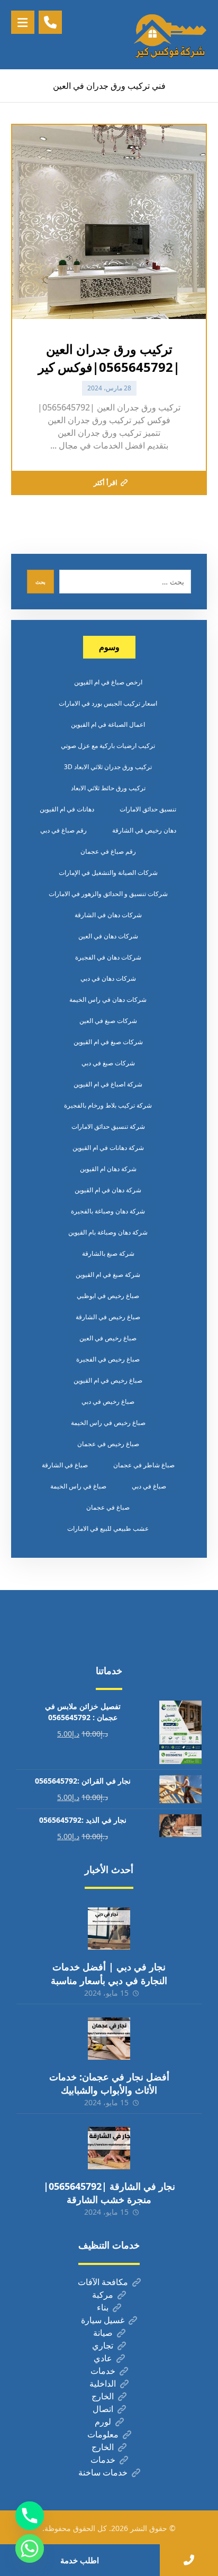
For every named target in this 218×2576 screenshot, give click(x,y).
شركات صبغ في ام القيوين (108, 1042)
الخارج (103, 2396)
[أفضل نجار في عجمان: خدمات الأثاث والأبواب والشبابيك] (109, 2039)
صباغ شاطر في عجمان (144, 1465)
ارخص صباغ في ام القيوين (108, 682)
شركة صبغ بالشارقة (108, 1253)
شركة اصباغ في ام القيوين (108, 1084)
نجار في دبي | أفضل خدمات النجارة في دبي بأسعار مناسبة (109, 1973)
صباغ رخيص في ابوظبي (108, 1296)
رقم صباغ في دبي (63, 830)
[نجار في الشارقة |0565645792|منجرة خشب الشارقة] (109, 2148)
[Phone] (30, 2516)
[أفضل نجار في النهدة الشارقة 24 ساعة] (170, 35)
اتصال (103, 2409)
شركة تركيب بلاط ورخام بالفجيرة (108, 1105)
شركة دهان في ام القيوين (108, 1190)
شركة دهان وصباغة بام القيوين (108, 1232)
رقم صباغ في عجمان (108, 851)
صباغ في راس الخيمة (78, 1486)
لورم (103, 2422)
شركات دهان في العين (108, 936)
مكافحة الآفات (103, 2282)
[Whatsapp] (30, 2548)
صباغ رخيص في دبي (108, 1401)
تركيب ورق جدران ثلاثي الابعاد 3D (108, 767)
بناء (103, 2307)
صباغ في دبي (149, 1486)
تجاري (103, 2345)
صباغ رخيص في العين (108, 1338)
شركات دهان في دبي (108, 978)
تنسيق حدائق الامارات (148, 809)
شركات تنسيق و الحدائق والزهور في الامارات (108, 894)
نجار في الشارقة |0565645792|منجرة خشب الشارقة (109, 2193)
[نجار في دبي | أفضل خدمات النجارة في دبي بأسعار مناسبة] (109, 1929)
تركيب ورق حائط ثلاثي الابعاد (108, 788)
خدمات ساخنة (103, 2472)
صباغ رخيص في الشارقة (108, 1317)
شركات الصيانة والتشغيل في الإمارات (108, 873)
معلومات (103, 2434)
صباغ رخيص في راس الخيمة (108, 1423)
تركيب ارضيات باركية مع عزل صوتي (108, 746)
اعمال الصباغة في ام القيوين (108, 724)
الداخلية (103, 2383)
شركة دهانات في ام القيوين (108, 1148)
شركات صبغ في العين (108, 1021)
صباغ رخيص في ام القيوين (108, 1380)
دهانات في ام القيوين (67, 809)
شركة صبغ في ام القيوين (108, 1275)
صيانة (103, 2333)
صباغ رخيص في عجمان (108, 1444)
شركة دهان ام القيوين (108, 1169)
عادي (103, 2358)
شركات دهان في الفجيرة (108, 957)
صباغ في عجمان (108, 1507)
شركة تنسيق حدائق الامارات (108, 1126)
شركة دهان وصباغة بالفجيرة (108, 1211)
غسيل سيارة (103, 2320)
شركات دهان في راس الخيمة (108, 999)
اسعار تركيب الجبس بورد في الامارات (108, 703)
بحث (40, 582)
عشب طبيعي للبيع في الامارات (108, 1528)
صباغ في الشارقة (65, 1465)
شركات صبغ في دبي (108, 1063)
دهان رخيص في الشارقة (144, 830)
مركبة (103, 2295)
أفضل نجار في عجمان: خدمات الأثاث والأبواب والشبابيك (109, 2083)
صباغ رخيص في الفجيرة (108, 1359)
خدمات (103, 2371)
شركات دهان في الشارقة (108, 915)
